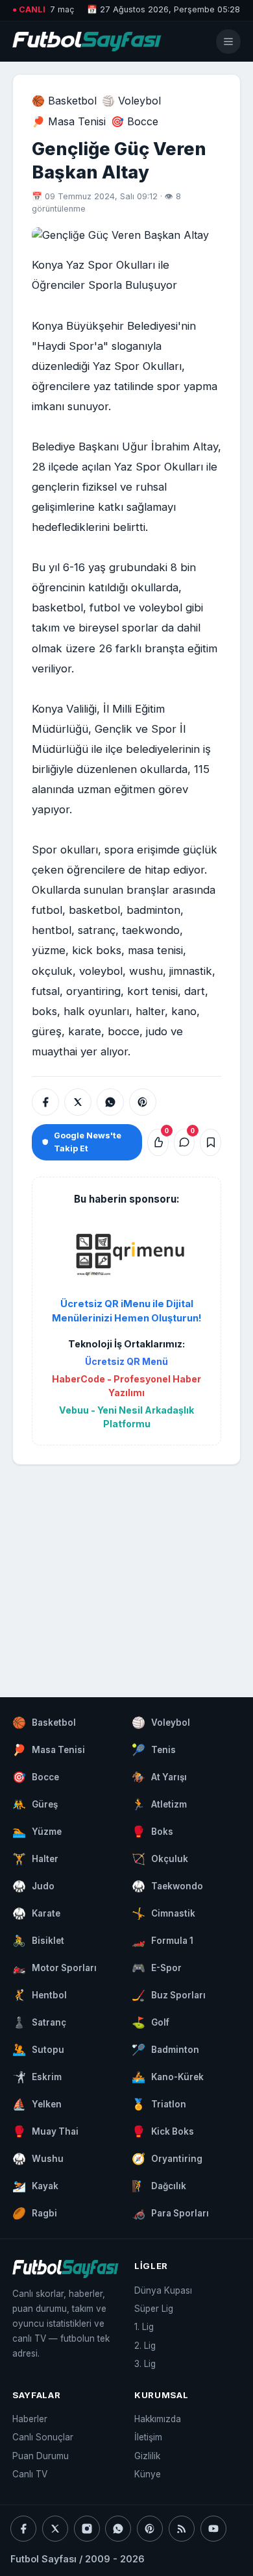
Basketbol (44, 1723)
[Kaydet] (211, 1142)
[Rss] (182, 2529)
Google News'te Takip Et (88, 1142)
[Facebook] (23, 2529)
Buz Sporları (169, 1995)
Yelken (37, 2104)
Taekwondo (167, 1886)
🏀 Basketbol (64, 101)
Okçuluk (160, 1859)
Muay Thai (45, 2131)
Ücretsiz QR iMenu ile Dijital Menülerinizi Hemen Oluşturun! (127, 1311)
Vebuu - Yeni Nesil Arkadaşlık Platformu (126, 1417)
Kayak (35, 2186)
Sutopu (38, 2050)
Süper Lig (154, 2309)
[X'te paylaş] (78, 1102)
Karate (36, 1913)
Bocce (36, 1777)
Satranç (39, 2022)
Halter (35, 1859)
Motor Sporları (54, 1968)
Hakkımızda (158, 2419)
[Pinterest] (150, 2529)
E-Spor (157, 1968)
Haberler (30, 2419)
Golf (151, 2022)
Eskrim (37, 2077)
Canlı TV (30, 2474)
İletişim (148, 2437)
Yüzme (37, 1832)
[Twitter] (55, 2529)
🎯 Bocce (135, 121)
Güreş (35, 1804)
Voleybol (161, 1723)
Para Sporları (170, 2213)
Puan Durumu (41, 2456)
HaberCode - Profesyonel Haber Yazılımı (126, 1386)
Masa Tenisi (49, 1750)
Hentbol (40, 1995)
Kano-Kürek (168, 2077)
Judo (33, 1886)
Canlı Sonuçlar (43, 2437)
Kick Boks (163, 2131)
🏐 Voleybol (131, 101)
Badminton (165, 2050)
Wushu (38, 2159)
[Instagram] (87, 2529)
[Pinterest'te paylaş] (143, 1102)
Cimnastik (163, 1913)
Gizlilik (147, 2456)
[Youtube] (213, 2529)
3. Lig (145, 2364)
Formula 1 (163, 1941)
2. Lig (145, 2346)
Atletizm (159, 1804)
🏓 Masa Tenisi (69, 121)
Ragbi (35, 2213)
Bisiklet (38, 1941)
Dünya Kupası (163, 2290)
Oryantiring (167, 2159)
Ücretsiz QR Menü (126, 1361)
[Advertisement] (126, 1568)
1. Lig (144, 2327)
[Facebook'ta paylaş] (45, 1102)
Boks (152, 1832)
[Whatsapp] (118, 2529)
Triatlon (159, 2104)
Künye (148, 2474)
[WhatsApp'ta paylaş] (110, 1102)
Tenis (154, 1750)
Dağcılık (159, 2186)
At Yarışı (159, 1777)
